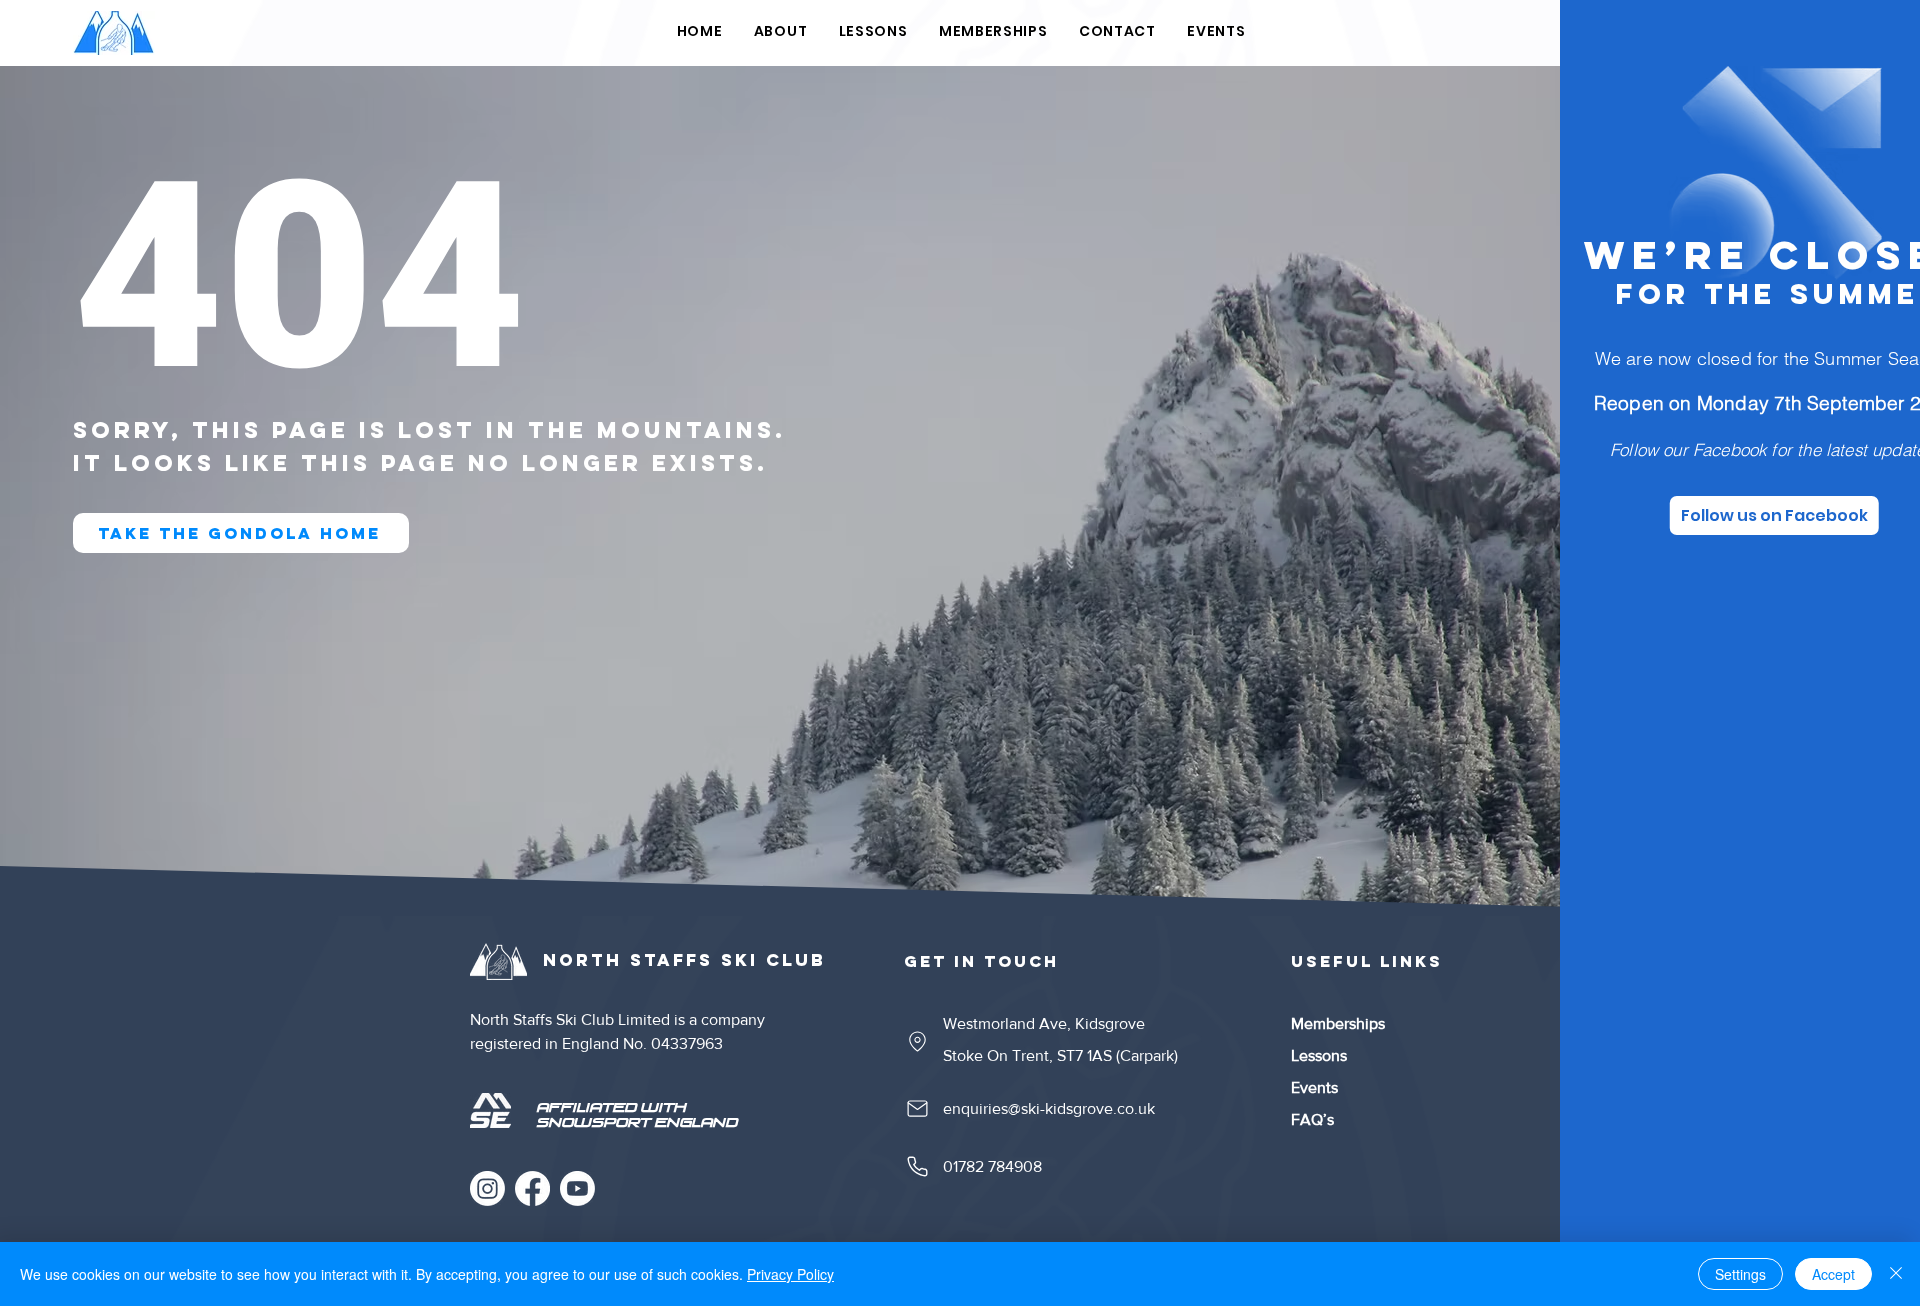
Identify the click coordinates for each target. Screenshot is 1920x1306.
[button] (1872, 41)
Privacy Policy (790, 1274)
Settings (1740, 1274)
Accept (1833, 1274)
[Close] (1896, 1274)
